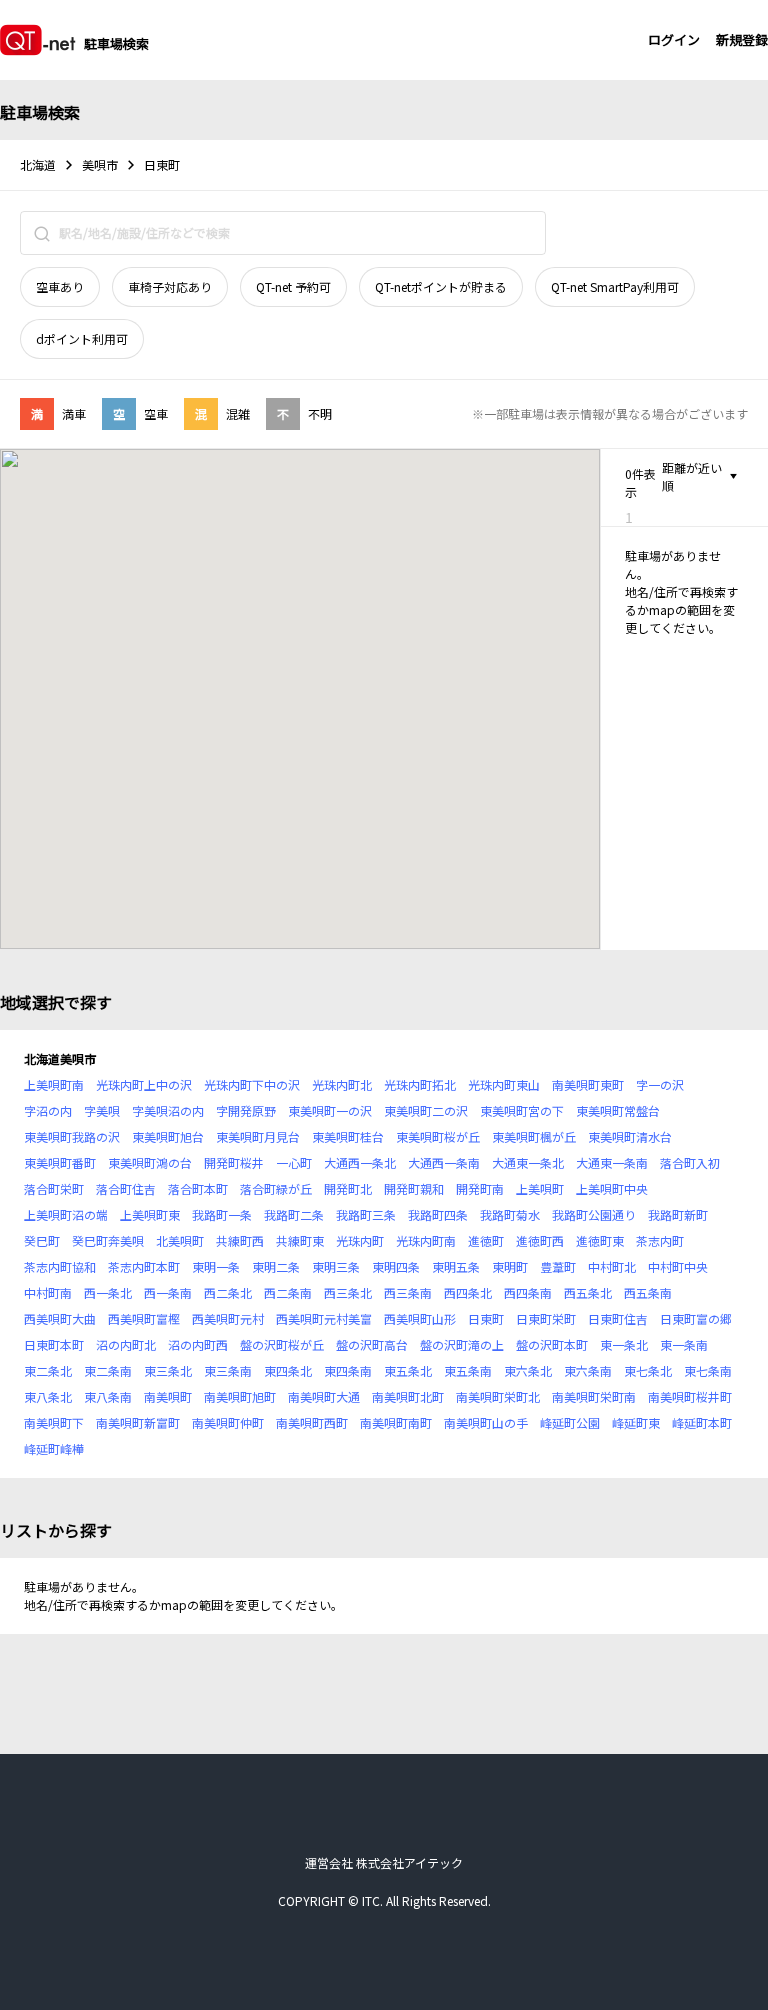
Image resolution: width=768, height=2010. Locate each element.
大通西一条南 (444, 1162)
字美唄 (102, 1110)
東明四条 (396, 1266)
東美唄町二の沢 (426, 1110)
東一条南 (684, 1344)
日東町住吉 (618, 1318)
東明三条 (336, 1266)
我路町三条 (366, 1214)
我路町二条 (294, 1214)
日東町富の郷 (696, 1318)
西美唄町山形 (420, 1318)
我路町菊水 (510, 1214)
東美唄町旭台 (168, 1136)
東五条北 (408, 1370)
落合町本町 (198, 1188)
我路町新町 (678, 1214)
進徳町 (486, 1240)
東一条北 (624, 1344)
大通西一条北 (360, 1162)
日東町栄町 (546, 1318)
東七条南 (708, 1370)
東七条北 (648, 1370)
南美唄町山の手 (486, 1422)
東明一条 (216, 1266)
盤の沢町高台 (372, 1344)
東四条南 (348, 1370)
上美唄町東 (150, 1214)
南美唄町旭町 (240, 1396)
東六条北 (528, 1370)
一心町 (294, 1162)
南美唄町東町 (588, 1084)
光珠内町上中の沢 (144, 1084)
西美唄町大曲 (60, 1318)
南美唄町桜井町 (690, 1396)
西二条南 (288, 1292)
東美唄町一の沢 (330, 1110)
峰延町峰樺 (54, 1448)
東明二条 (276, 1266)
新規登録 (742, 39)
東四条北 (288, 1370)
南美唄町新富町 (138, 1422)
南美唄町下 (54, 1422)
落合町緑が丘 (276, 1188)
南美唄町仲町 (228, 1422)
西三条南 (408, 1292)
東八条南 (108, 1396)
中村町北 (612, 1266)
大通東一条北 (528, 1162)
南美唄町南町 (396, 1422)
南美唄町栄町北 (498, 1396)
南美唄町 (168, 1396)
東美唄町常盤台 (618, 1110)
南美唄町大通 (324, 1396)
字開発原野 (246, 1110)
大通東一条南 (612, 1162)
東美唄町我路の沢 (72, 1136)
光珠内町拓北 (420, 1084)
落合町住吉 (126, 1188)
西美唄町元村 (228, 1318)
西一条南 (168, 1292)
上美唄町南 (54, 1084)
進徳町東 (600, 1240)
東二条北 (48, 1370)
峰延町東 (636, 1422)
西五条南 (648, 1292)
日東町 (486, 1318)
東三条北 (168, 1370)
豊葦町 (558, 1266)
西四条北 (468, 1292)
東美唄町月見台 (258, 1136)
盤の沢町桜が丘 (282, 1344)
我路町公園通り (594, 1214)
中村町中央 (678, 1266)
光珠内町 (360, 1240)
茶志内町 (660, 1240)
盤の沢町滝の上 (462, 1344)
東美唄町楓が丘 (534, 1136)
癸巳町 (42, 1240)
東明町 (510, 1266)
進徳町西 (540, 1240)
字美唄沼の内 (168, 1110)
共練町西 (240, 1240)
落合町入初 (690, 1162)
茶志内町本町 (144, 1266)
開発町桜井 (234, 1162)
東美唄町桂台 (348, 1136)
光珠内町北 (342, 1084)
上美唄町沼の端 (66, 1214)
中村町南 (48, 1292)
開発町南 (480, 1188)
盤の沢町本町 (552, 1344)
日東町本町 (54, 1344)
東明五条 (456, 1266)
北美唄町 (180, 1240)
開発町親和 (414, 1188)
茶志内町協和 (60, 1266)
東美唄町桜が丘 (438, 1136)
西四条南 (528, 1292)
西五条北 (588, 1292)
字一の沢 (660, 1084)
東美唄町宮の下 (522, 1110)
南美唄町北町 (408, 1396)
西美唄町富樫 (144, 1318)
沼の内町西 (198, 1344)
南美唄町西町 (312, 1422)
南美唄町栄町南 (594, 1396)
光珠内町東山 (504, 1084)
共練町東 (300, 1240)
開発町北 (348, 1188)
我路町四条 (438, 1214)
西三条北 (348, 1292)
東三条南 (228, 1370)
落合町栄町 (54, 1188)
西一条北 (108, 1292)
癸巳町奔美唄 (108, 1240)
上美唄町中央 (612, 1188)
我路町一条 (222, 1214)
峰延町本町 (702, 1422)
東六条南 (588, 1370)
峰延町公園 (570, 1422)
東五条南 (468, 1370)
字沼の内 (48, 1110)
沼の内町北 (126, 1344)
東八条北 (48, 1396)
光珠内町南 (426, 1240)
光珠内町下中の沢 (252, 1084)
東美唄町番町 (60, 1162)
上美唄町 (540, 1188)
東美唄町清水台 (630, 1136)
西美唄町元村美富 (324, 1318)
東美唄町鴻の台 (150, 1162)
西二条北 (228, 1292)
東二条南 (108, 1370)
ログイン (674, 39)
